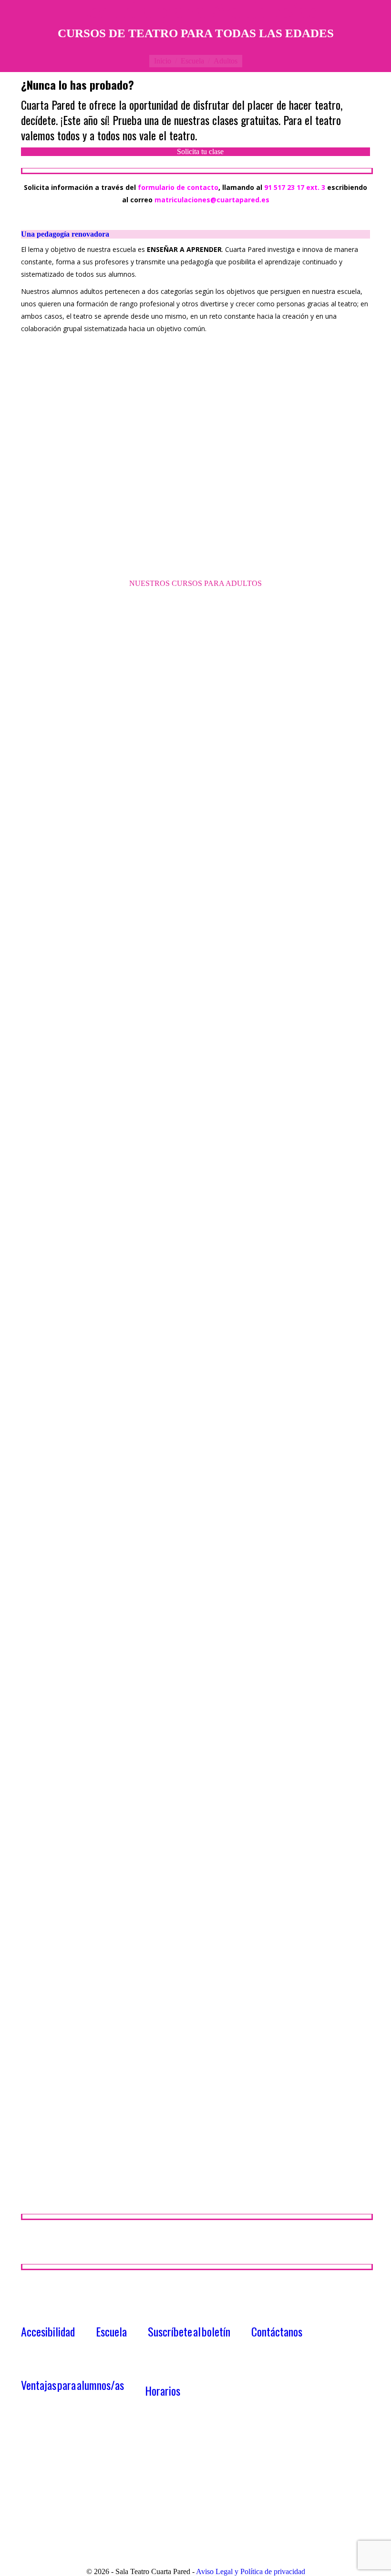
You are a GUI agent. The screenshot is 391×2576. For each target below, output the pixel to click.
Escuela (111, 2331)
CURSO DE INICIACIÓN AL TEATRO (277, 762)
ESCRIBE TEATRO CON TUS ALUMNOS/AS (104, 786)
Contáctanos (277, 2331)
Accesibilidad (48, 2331)
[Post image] (104, 686)
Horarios (163, 2390)
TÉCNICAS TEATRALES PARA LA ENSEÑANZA (109, 1287)
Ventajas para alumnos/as (72, 2385)
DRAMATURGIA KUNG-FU (72, 1697)
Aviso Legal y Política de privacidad (251, 2571)
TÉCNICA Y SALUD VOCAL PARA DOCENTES (270, 1724)
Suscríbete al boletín (189, 2331)
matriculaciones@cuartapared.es (212, 200)
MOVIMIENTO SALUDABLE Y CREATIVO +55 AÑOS (120, 1519)
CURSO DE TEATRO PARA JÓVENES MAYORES (111, 2182)
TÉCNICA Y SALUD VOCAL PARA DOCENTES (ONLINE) (125, 1968)
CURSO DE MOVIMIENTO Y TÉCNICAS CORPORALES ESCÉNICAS (148, 1075)
